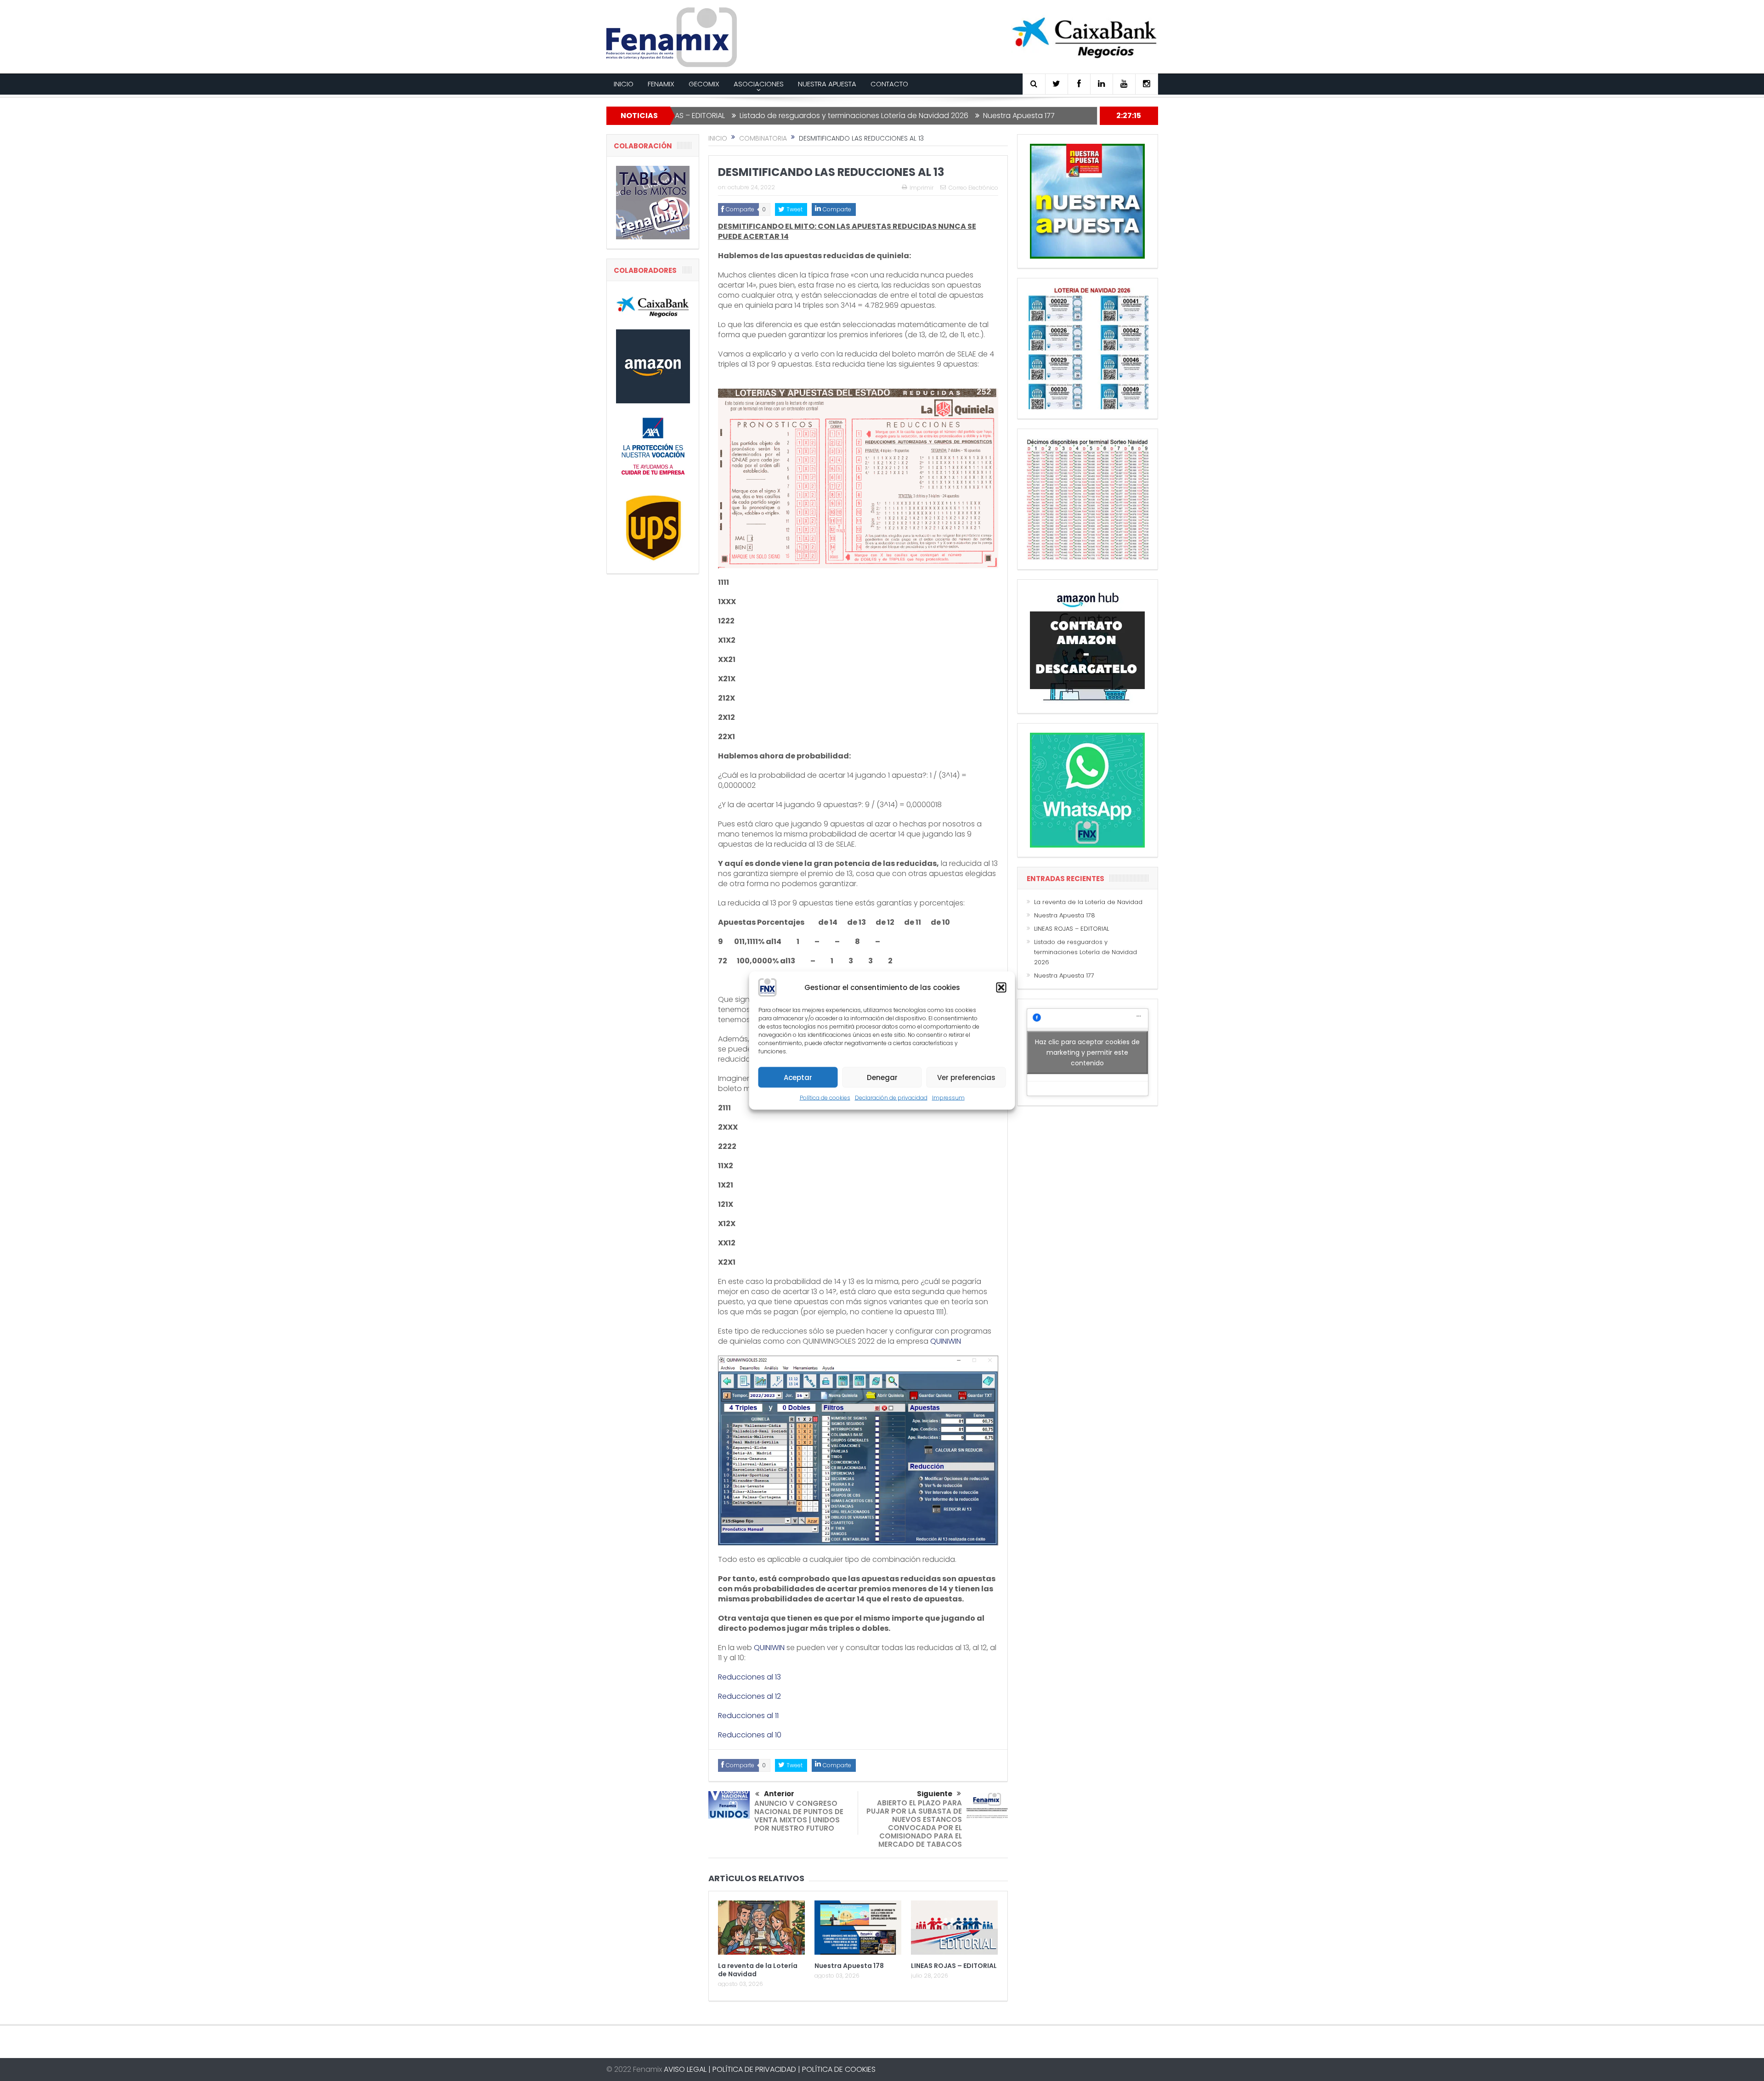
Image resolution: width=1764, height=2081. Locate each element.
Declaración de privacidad (891, 1098)
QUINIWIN (946, 1341)
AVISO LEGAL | (687, 2069)
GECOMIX (704, 84)
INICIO (624, 84)
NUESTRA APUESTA (827, 84)
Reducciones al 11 (748, 1716)
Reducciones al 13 (749, 1677)
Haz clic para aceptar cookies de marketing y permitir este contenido (1087, 1052)
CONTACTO (889, 84)
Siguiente (935, 1794)
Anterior (779, 1794)
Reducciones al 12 (749, 1696)
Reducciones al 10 (750, 1735)
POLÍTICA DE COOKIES (839, 2069)
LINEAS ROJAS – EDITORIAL (954, 1966)
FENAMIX (661, 84)
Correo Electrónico (973, 188)
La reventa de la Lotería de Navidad (758, 1970)
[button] (1001, 988)
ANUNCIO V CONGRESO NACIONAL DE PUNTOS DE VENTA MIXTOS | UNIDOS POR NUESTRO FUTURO (799, 1816)
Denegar (882, 1077)
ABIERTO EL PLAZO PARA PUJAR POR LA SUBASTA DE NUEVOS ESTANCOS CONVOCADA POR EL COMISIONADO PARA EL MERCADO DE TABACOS (914, 1824)
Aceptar (798, 1077)
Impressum (948, 1098)
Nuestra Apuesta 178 (849, 1966)
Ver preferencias (966, 1077)
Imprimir (922, 188)
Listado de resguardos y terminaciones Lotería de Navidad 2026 (740, 116)
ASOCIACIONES (759, 84)
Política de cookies (825, 1098)
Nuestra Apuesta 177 (905, 116)
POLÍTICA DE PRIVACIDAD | (756, 2069)
